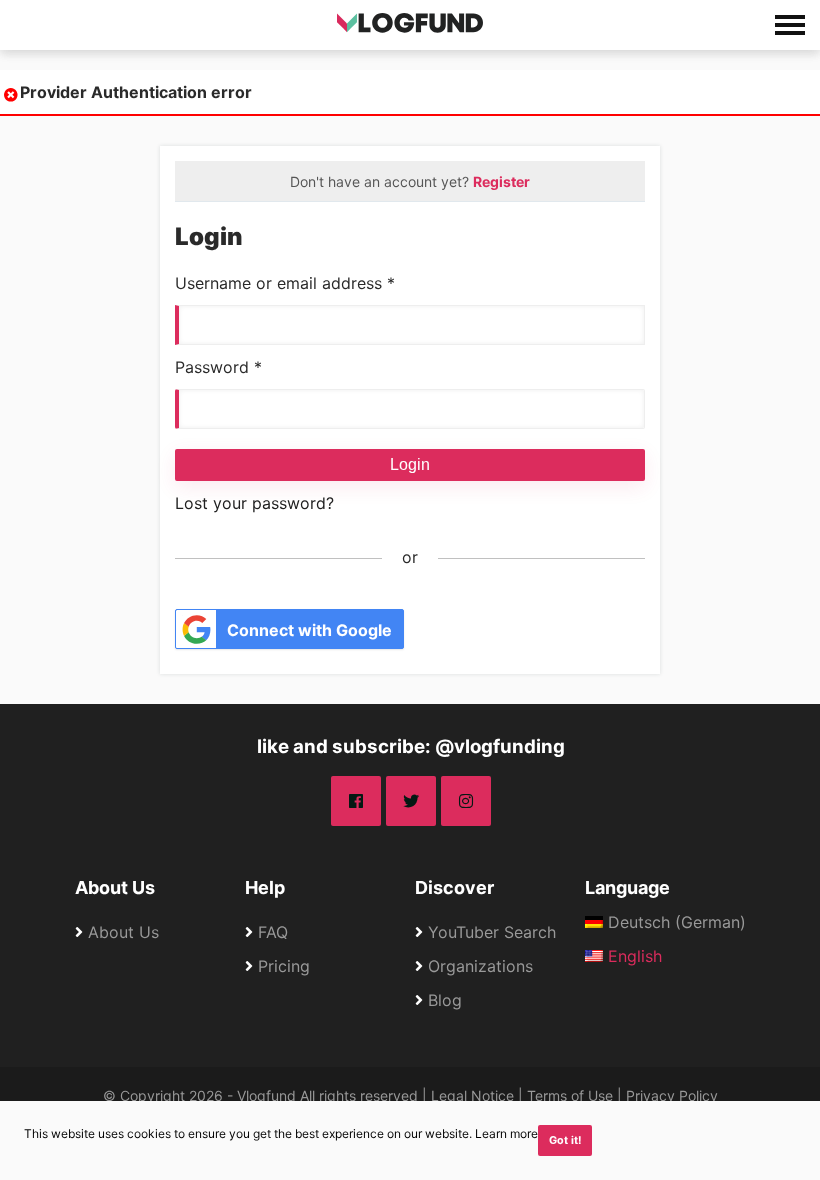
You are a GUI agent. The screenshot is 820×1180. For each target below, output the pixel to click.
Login (410, 464)
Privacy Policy (672, 1095)
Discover (454, 887)
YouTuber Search (492, 932)
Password (218, 367)
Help (265, 887)
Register (501, 181)
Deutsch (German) (674, 922)
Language (627, 887)
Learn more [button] (506, 1133)
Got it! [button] (565, 1140)
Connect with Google (309, 630)
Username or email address (285, 283)
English (632, 956)
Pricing (284, 966)
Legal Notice (472, 1095)
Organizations (480, 966)
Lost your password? (254, 503)
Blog (445, 1000)
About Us (115, 887)
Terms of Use (570, 1095)
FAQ (273, 932)
